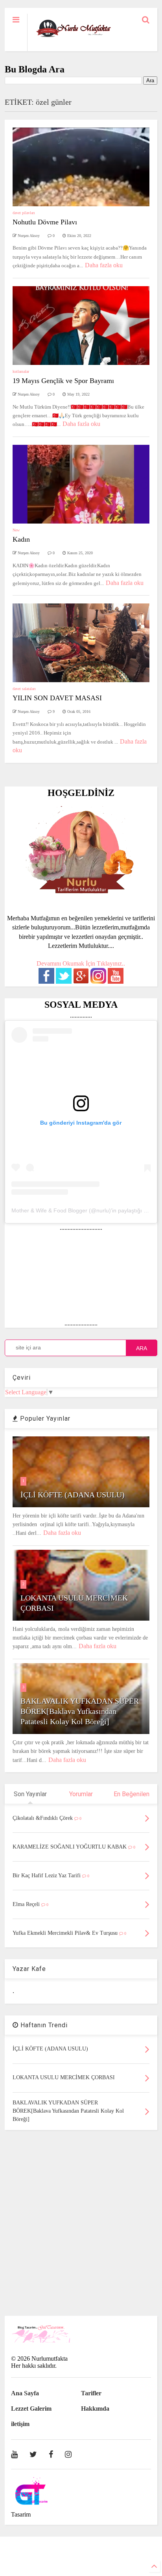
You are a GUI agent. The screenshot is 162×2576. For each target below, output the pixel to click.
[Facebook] (51, 2454)
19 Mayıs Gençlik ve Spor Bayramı (63, 381)
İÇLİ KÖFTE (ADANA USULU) (73, 1495)
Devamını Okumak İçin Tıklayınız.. (81, 963)
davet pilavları (24, 213)
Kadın (21, 539)
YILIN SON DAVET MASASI (57, 698)
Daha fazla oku (104, 265)
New (16, 530)
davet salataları (24, 689)
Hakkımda (95, 2409)
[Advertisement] (81, 2223)
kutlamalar (21, 371)
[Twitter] (33, 2454)
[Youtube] (14, 2454)
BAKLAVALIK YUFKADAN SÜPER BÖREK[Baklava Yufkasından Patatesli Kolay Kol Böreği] (80, 1711)
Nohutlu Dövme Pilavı (45, 222)
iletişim (20, 2424)
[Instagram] (68, 2454)
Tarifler (91, 2393)
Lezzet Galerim (31, 2409)
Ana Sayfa (25, 2393)
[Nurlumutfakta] (74, 37)
